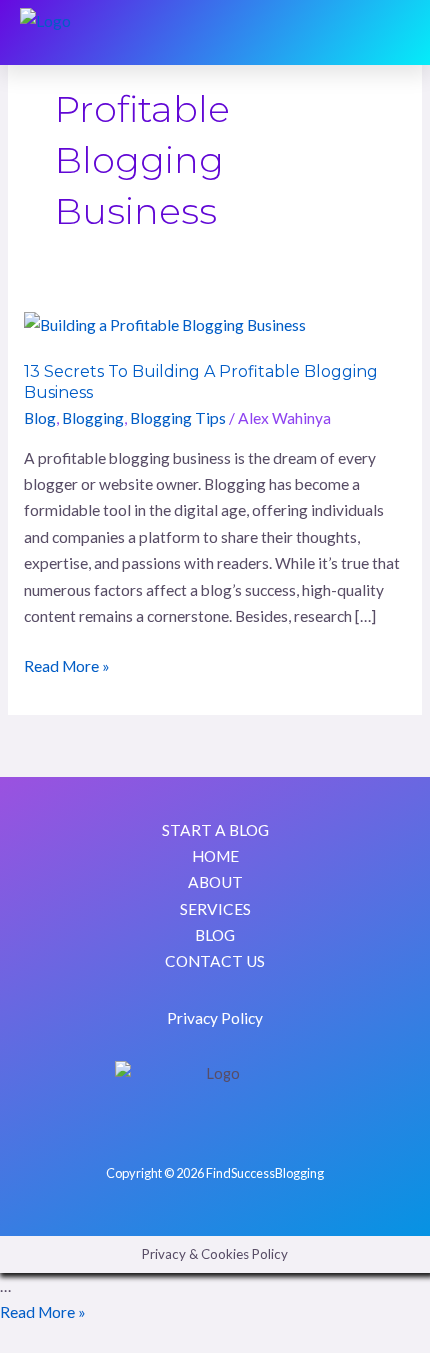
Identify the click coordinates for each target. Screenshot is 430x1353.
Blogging (93, 418)
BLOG (215, 935)
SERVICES (215, 909)
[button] (395, 33)
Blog (40, 418)
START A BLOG (215, 830)
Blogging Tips (178, 418)
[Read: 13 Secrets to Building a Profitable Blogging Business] (165, 324)
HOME (215, 856)
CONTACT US (215, 961)
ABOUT (215, 882)
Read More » (67, 664)
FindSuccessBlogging (265, 1173)
